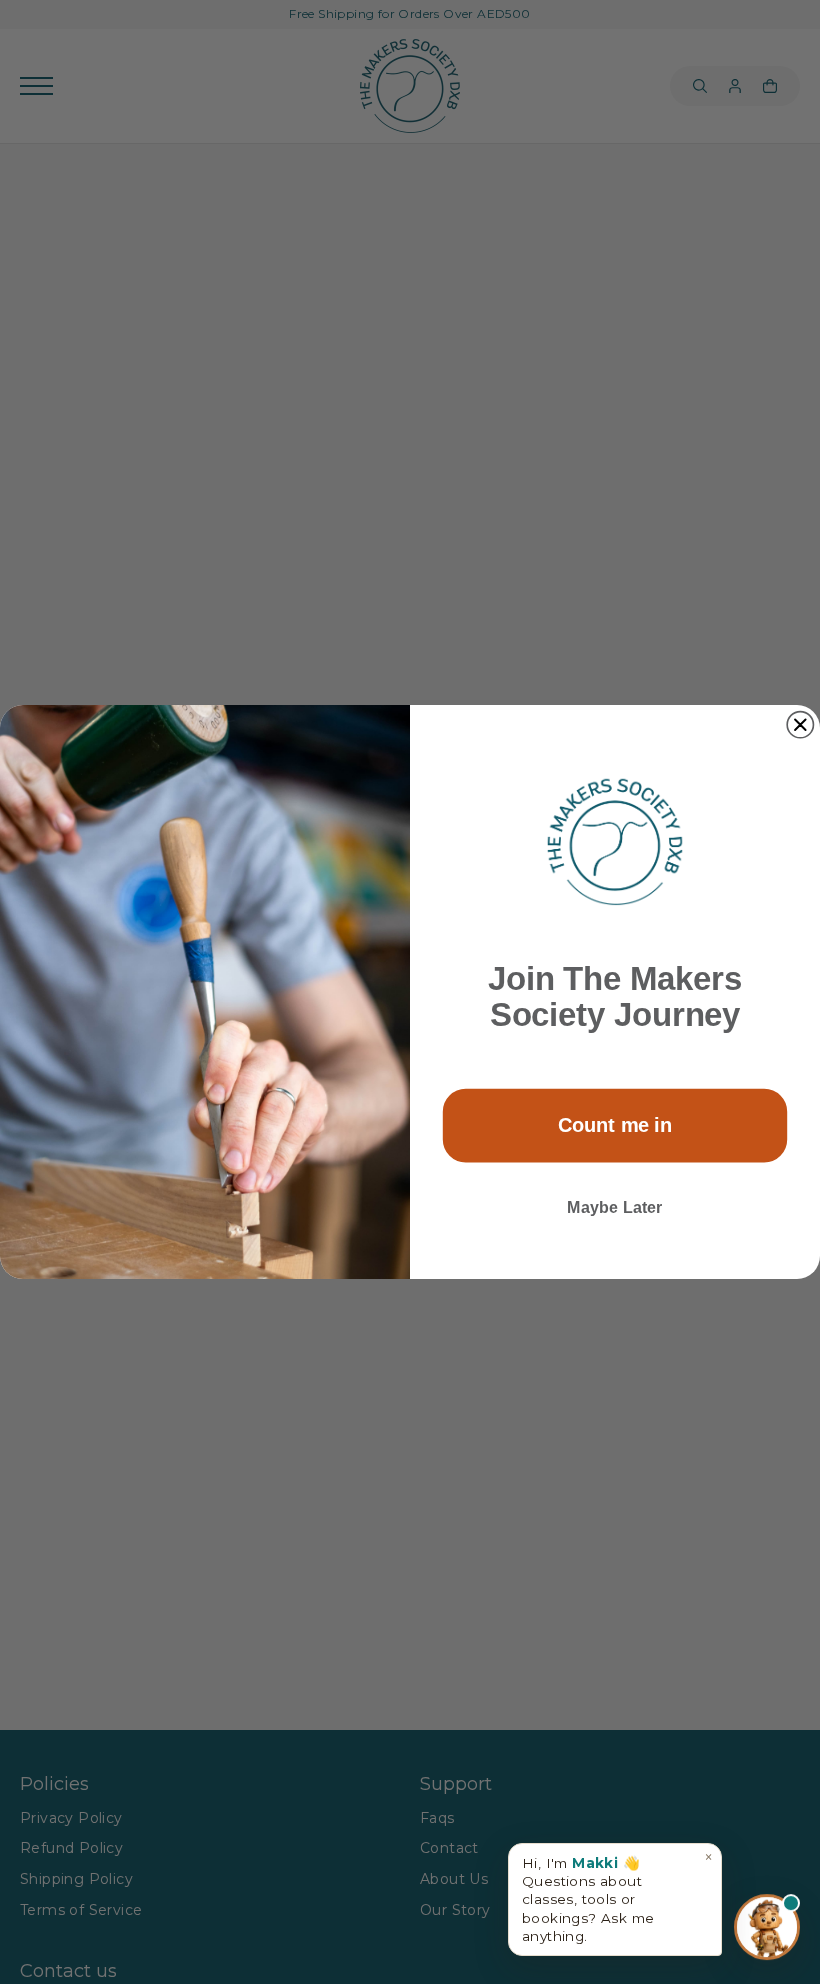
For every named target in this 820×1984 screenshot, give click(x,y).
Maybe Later (615, 1208)
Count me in (615, 1125)
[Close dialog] (800, 725)
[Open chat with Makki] (767, 1925)
